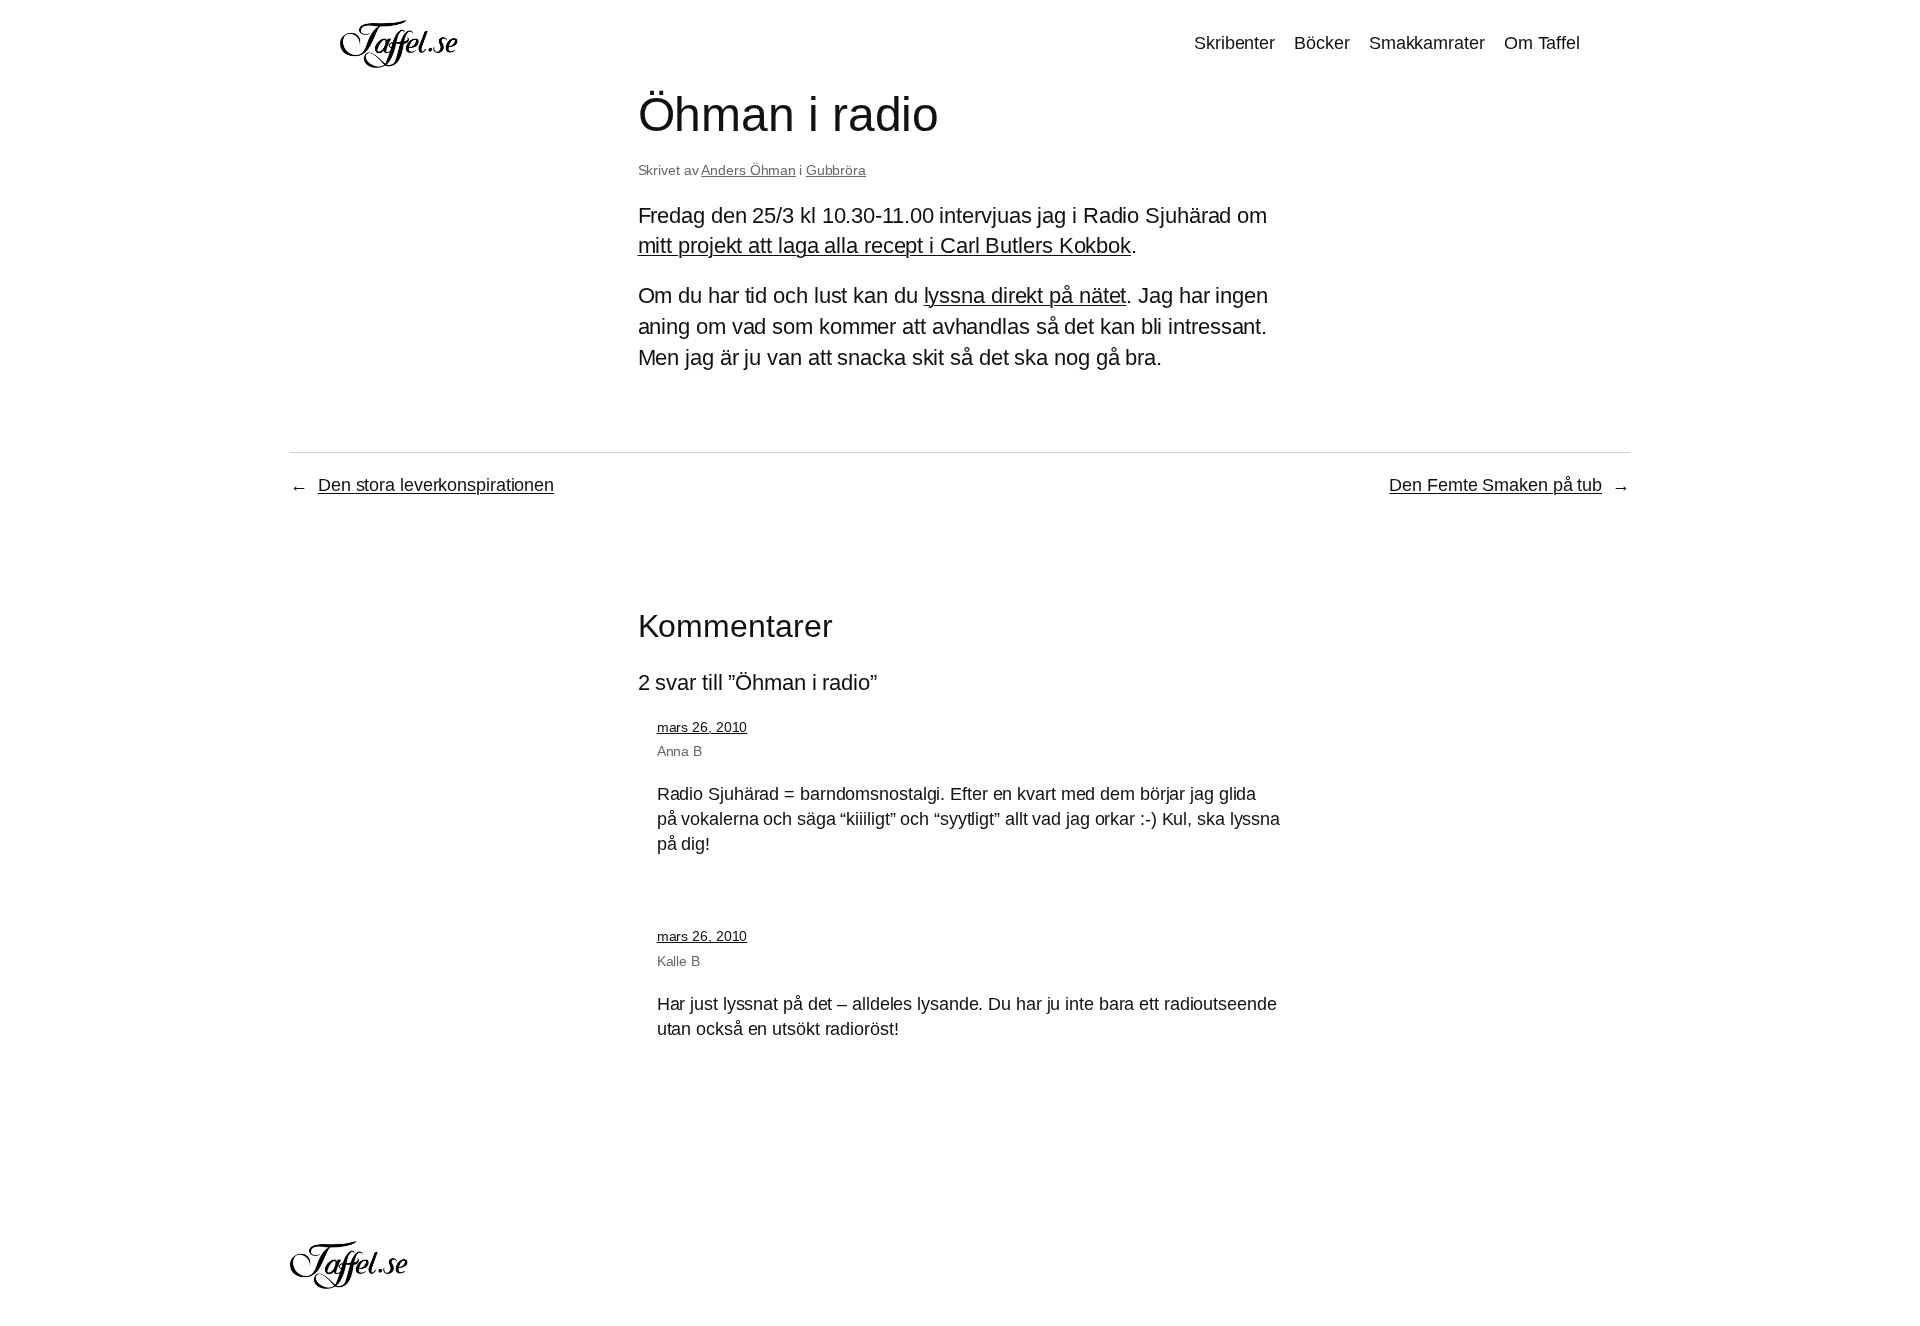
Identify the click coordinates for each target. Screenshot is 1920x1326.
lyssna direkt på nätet (1025, 295)
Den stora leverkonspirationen (436, 485)
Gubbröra (836, 170)
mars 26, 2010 (702, 727)
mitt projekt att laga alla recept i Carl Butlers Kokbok (885, 245)
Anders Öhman (748, 170)
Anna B (679, 751)
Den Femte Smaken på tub (1495, 485)
